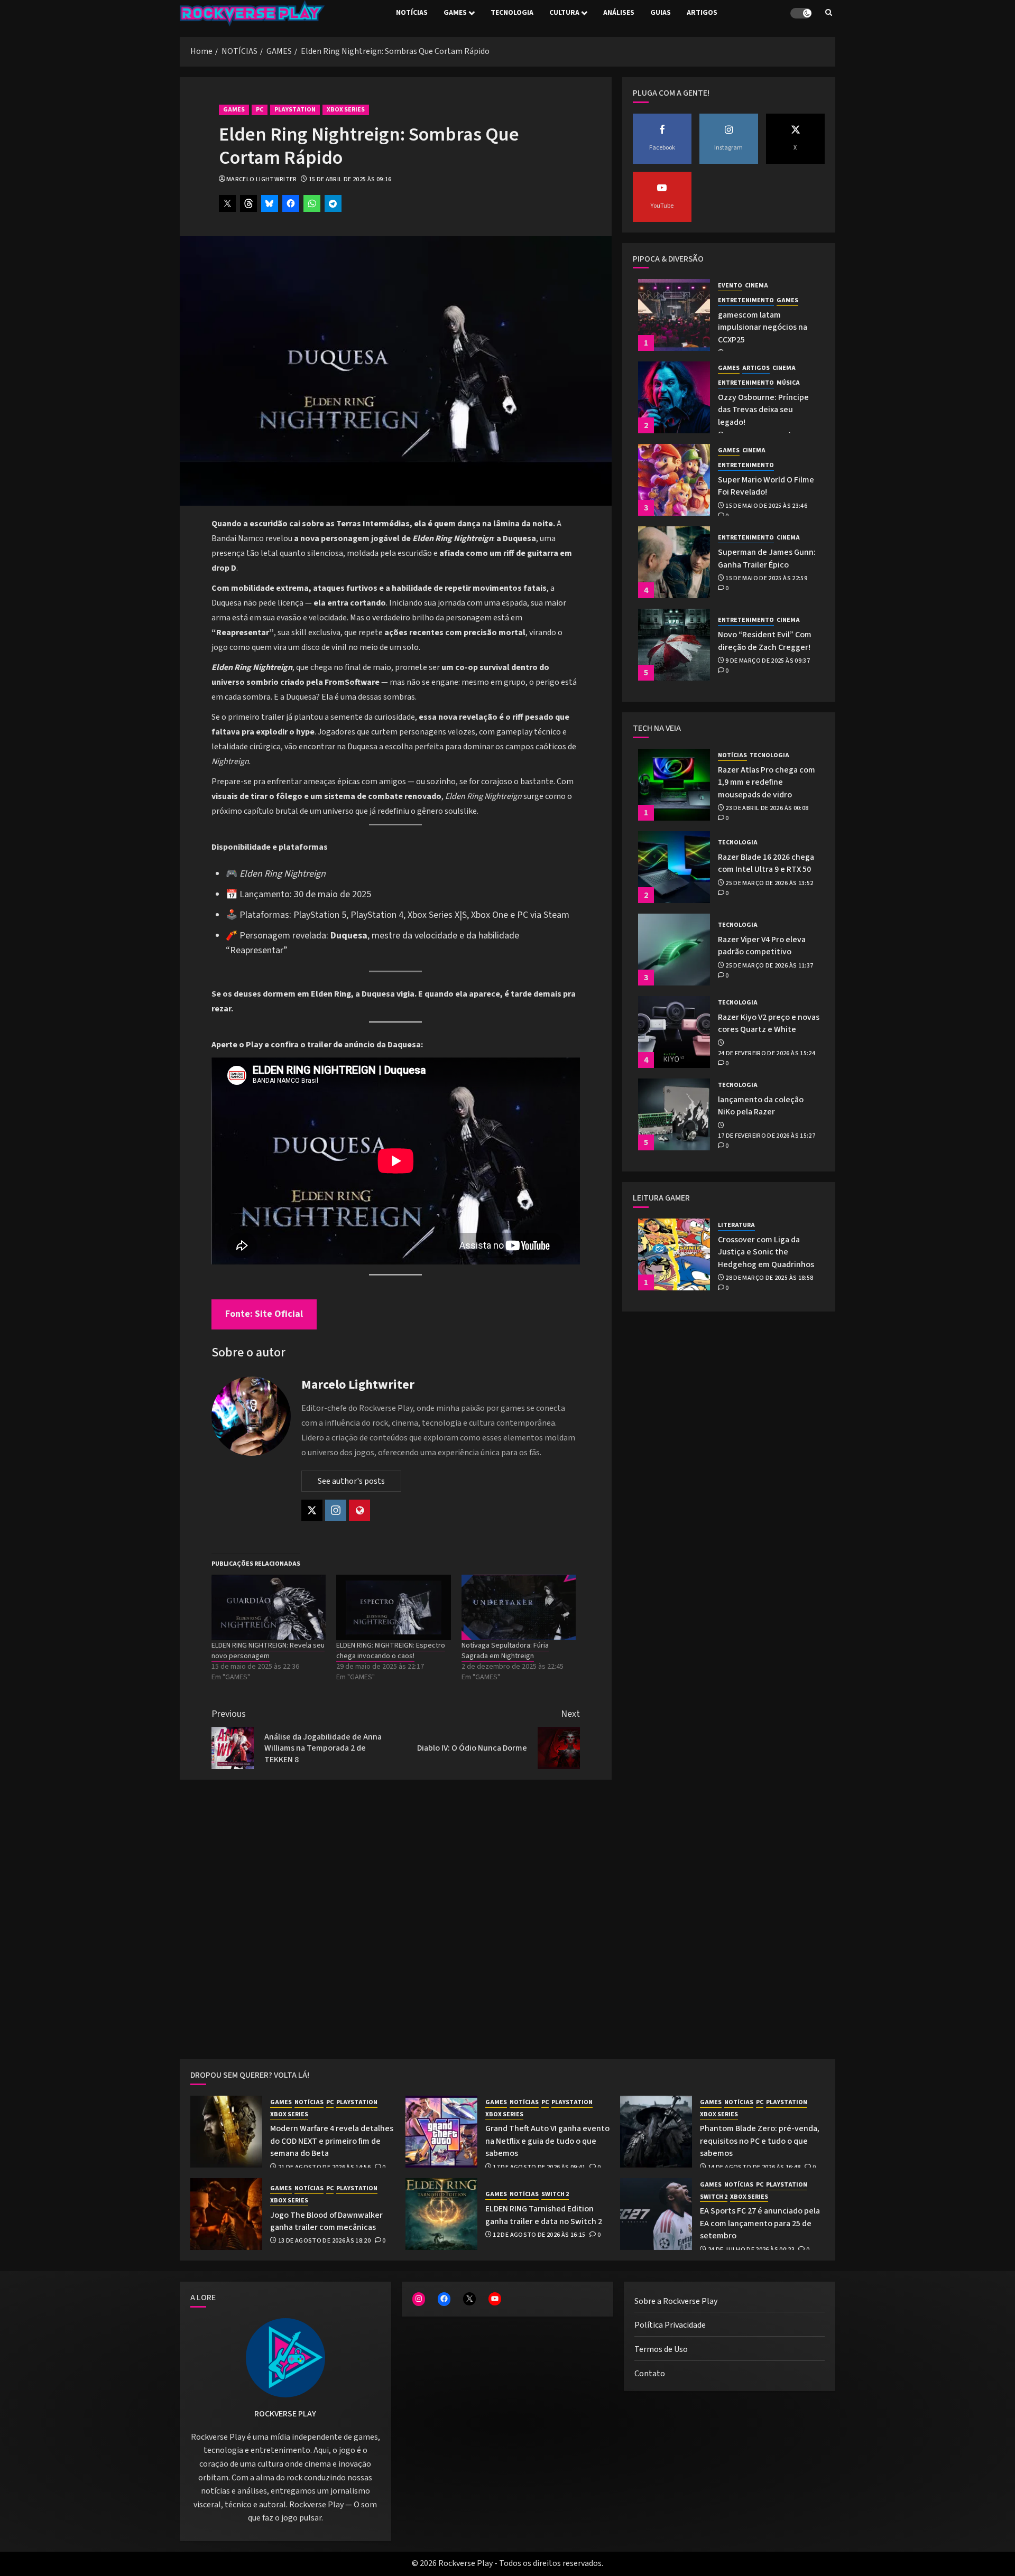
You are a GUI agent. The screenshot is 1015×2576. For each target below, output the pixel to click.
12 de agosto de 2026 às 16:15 (539, 2235)
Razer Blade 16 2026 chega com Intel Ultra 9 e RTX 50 (766, 863)
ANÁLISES (619, 13)
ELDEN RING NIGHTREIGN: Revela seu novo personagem (268, 1651)
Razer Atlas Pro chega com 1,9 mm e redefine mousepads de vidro (767, 782)
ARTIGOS (702, 13)
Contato (650, 2374)
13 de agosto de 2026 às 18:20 (324, 2241)
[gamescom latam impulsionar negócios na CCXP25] (674, 315)
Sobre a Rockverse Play (676, 2301)
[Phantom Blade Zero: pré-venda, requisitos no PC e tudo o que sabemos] (656, 2132)
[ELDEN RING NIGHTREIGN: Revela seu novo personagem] (269, 1607)
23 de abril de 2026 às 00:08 (767, 808)
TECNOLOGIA (512, 13)
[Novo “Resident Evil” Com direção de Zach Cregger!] (674, 645)
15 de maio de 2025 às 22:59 (766, 579)
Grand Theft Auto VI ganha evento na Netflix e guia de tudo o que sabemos (547, 2141)
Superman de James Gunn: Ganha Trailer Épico (767, 558)
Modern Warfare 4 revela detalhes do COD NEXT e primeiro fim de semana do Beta (332, 2141)
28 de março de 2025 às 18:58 (769, 1278)
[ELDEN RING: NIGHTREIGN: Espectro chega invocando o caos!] (393, 1607)
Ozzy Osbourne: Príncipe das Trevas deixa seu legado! (763, 410)
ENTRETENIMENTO (746, 301)
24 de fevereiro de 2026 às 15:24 (767, 1054)
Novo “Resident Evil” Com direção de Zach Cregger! (765, 641)
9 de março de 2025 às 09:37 (768, 661)
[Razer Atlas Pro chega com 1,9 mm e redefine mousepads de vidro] (674, 785)
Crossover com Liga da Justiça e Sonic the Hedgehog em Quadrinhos (766, 1252)
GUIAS (661, 13)
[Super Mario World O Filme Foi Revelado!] (674, 480)
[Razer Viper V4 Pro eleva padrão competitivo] (674, 950)
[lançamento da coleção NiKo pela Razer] (674, 1114)
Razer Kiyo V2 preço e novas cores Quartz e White (769, 1023)
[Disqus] (396, 1922)
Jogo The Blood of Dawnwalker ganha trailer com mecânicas (326, 2221)
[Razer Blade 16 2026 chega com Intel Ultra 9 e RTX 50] (674, 867)
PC (260, 110)
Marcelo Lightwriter (262, 180)
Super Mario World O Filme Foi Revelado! (766, 486)
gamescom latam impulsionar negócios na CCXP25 (763, 327)
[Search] (829, 13)
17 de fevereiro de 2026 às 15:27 (767, 1136)
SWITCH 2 (555, 2194)
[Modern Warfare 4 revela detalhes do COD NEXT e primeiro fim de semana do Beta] (226, 2132)
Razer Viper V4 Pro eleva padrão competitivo (762, 946)
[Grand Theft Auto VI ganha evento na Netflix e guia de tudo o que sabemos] (441, 2132)
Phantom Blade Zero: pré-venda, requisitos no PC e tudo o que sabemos (760, 2141)
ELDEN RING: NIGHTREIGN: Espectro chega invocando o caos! (391, 1651)
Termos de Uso (661, 2349)
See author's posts (351, 1481)
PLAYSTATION (295, 110)
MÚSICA (788, 383)
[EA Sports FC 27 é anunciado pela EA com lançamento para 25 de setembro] (656, 2214)
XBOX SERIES (346, 110)
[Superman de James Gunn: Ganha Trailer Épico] (674, 562)
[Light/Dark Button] (801, 13)
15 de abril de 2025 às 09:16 (350, 180)
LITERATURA (736, 1225)
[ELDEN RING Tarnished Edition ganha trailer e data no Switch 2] (441, 2214)
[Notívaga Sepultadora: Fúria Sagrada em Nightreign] (519, 1607)
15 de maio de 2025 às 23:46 (766, 506)
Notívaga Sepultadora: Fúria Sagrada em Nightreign (505, 1651)
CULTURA (564, 13)
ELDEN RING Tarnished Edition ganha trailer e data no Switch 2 (544, 2215)
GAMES (455, 13)
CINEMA (756, 286)
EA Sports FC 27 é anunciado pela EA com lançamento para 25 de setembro (760, 2223)
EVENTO (730, 286)
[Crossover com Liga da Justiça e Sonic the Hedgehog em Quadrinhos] (674, 1254)
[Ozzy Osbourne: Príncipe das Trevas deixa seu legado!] (674, 397)
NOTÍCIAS (412, 13)
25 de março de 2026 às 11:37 (769, 966)
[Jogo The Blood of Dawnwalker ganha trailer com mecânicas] (226, 2214)
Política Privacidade (670, 2325)
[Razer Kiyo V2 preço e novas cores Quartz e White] (674, 1032)
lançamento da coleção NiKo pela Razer (761, 1106)
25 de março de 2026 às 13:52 (769, 884)
